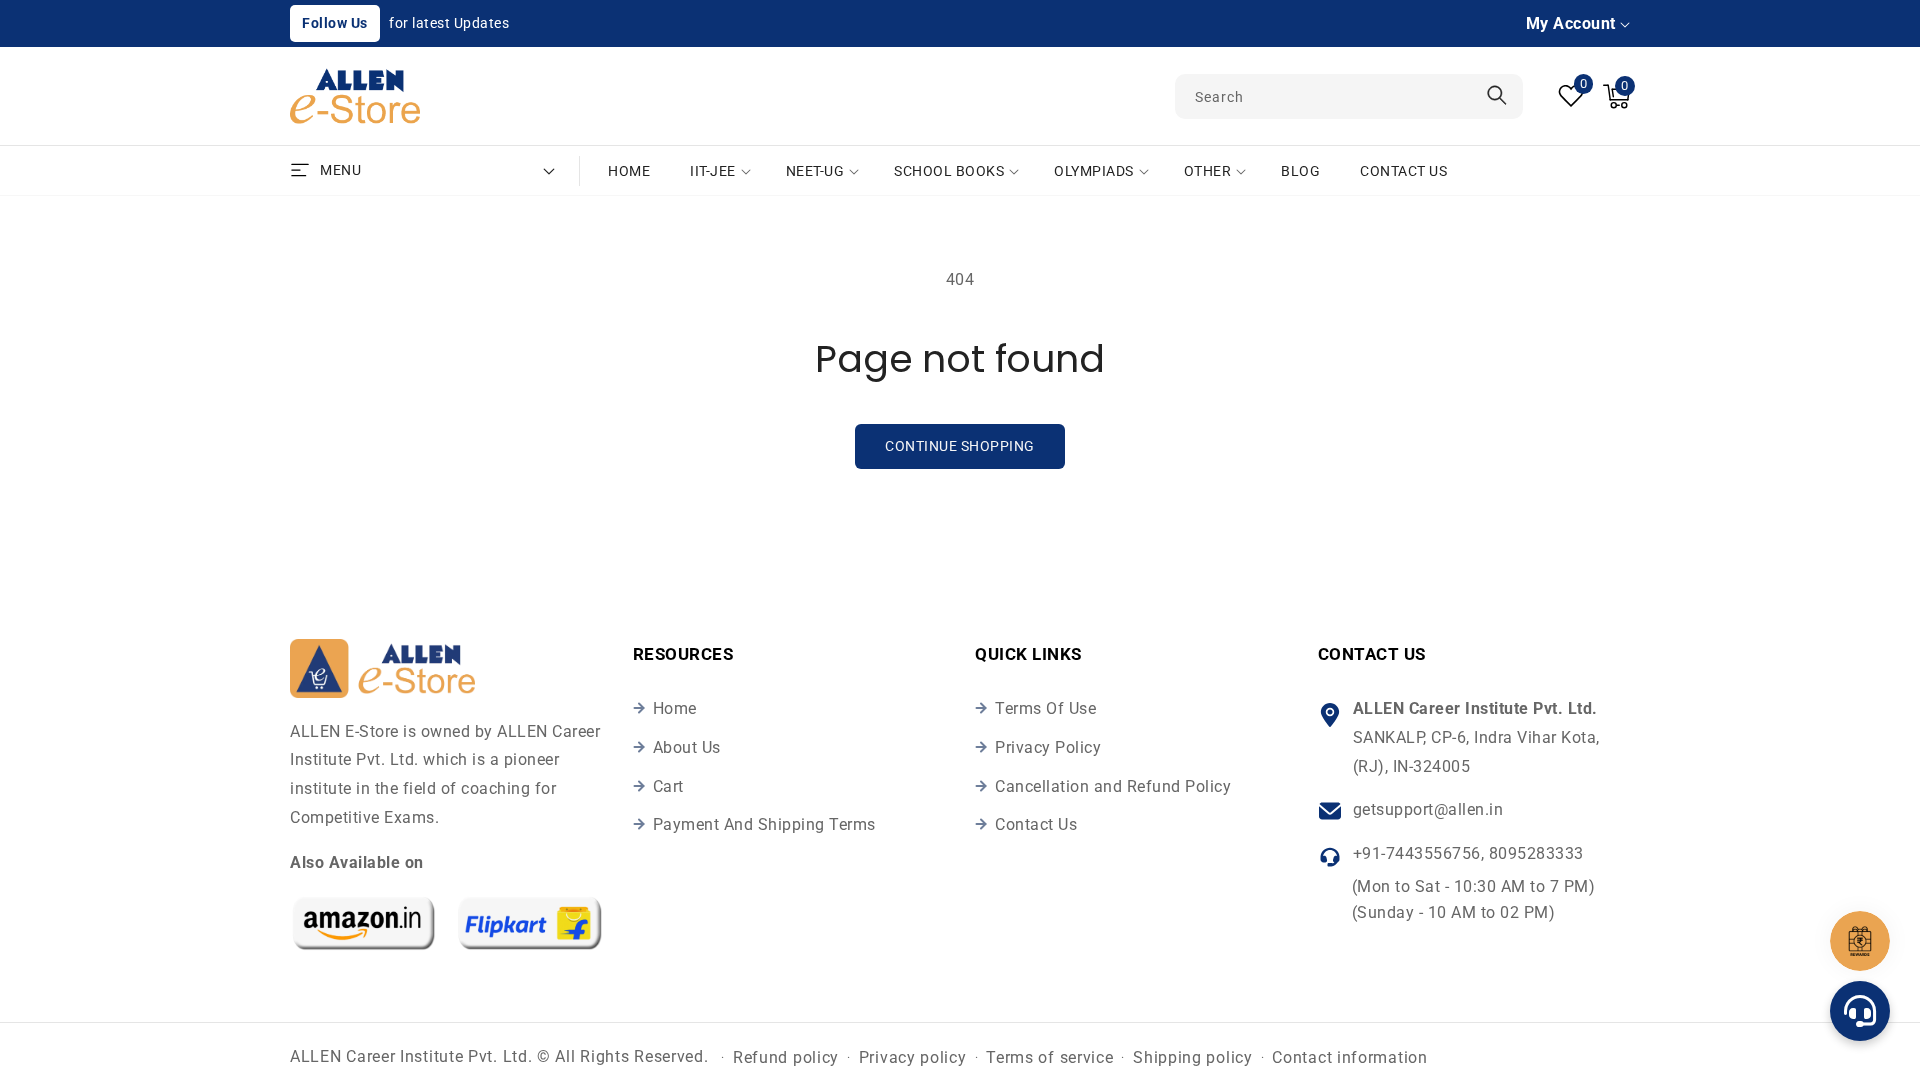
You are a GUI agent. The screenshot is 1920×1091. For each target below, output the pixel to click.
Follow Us (335, 23)
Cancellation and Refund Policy (1113, 786)
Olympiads (1094, 171)
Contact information (1349, 1057)
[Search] (1497, 95)
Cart (668, 786)
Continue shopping (960, 446)
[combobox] (1349, 96)
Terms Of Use (1045, 708)
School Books (949, 171)
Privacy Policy (1048, 747)
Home (675, 708)
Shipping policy (1193, 1057)
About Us (687, 747)
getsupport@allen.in (1428, 809)
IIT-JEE (713, 171)
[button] (1616, 96)
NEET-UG (815, 171)
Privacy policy (913, 1057)
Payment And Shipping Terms (764, 824)
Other (1208, 171)
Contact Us (1036, 824)
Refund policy (786, 1057)
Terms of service (1049, 1057)
